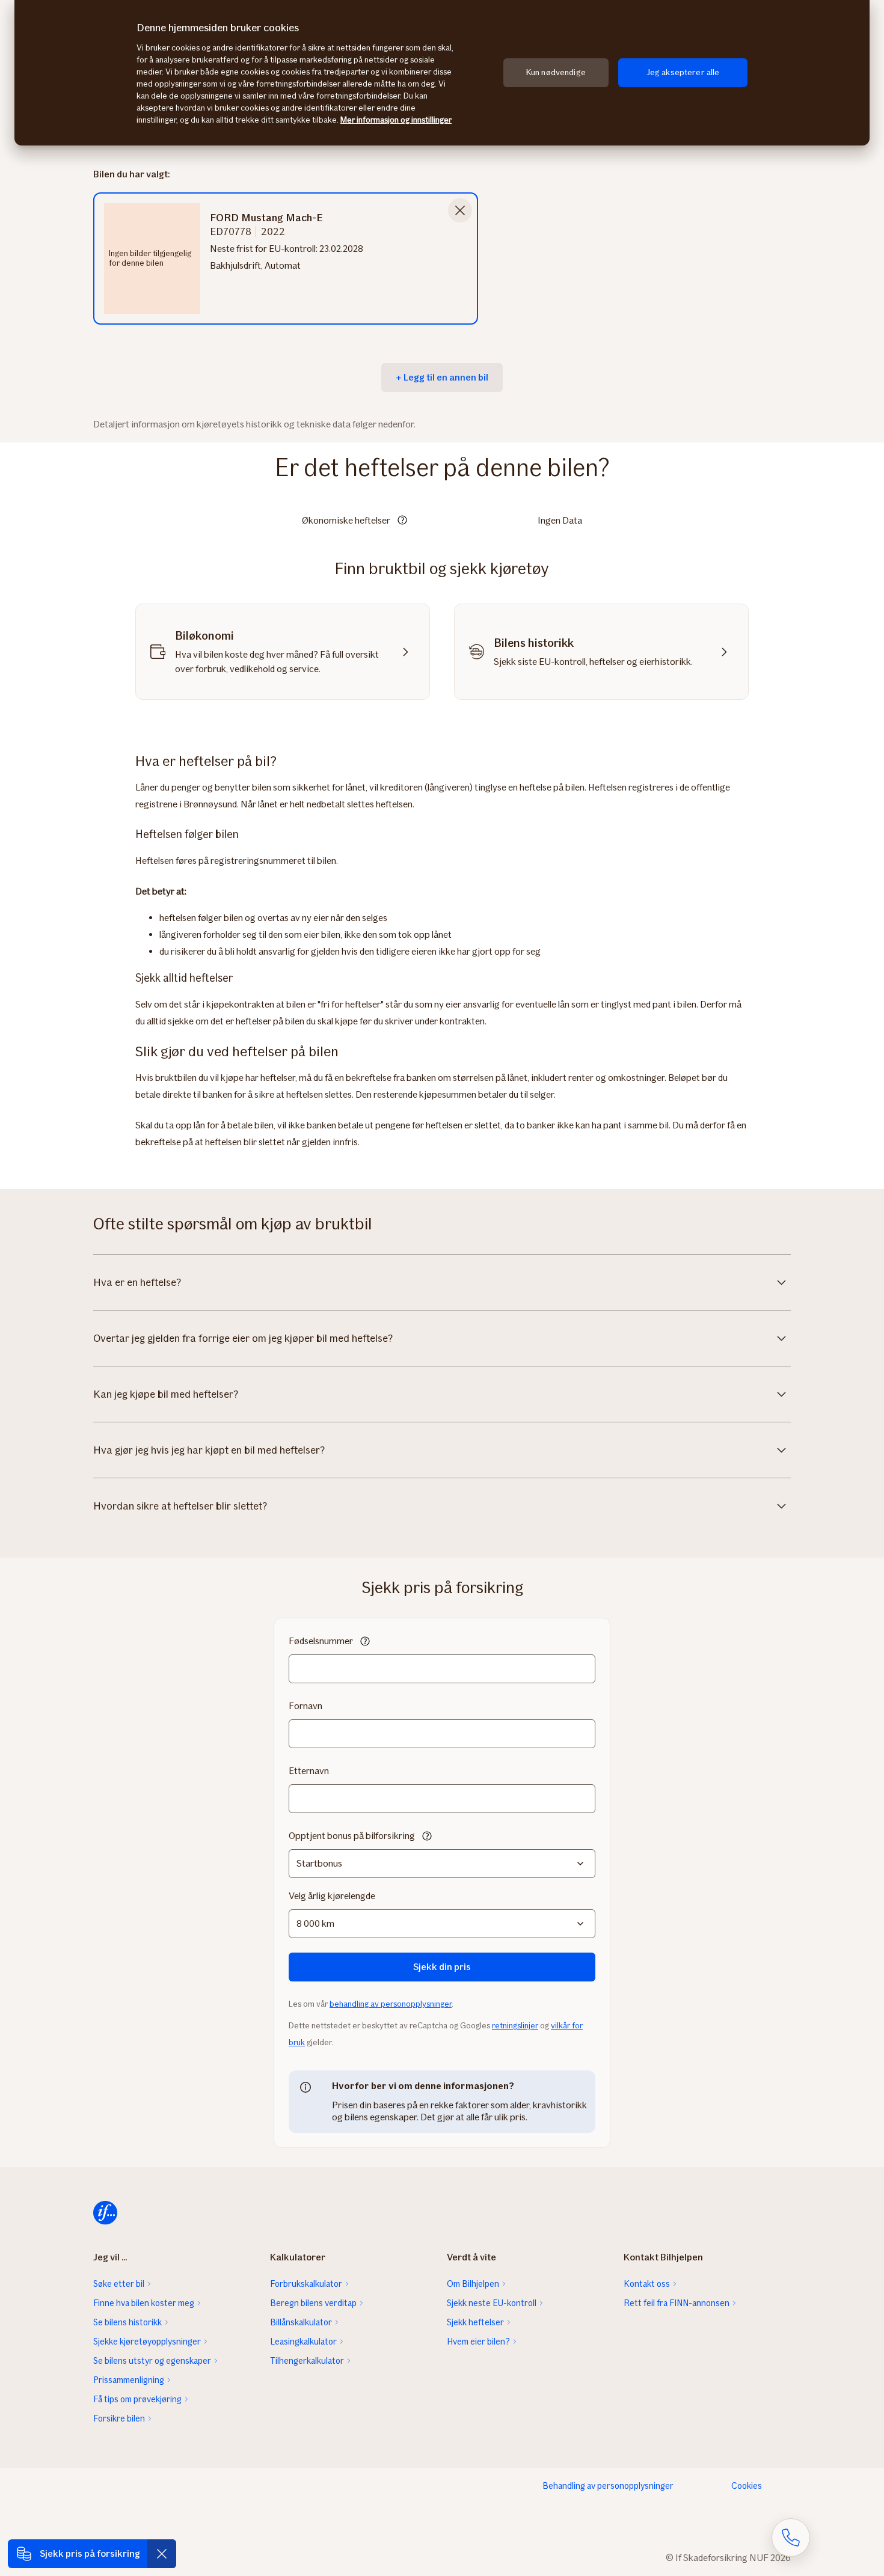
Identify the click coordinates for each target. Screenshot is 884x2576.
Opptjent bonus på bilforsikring (352, 1836)
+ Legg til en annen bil (442, 377)
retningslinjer (515, 2026)
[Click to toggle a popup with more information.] (402, 521)
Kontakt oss (647, 2284)
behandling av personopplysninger (391, 2004)
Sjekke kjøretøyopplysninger (147, 2342)
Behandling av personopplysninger (608, 2486)
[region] (442, 73)
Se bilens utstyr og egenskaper (152, 2361)
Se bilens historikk (127, 2322)
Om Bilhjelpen (473, 2284)
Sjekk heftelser (475, 2322)
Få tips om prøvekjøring (137, 2399)
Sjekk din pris (442, 1967)
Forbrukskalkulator (306, 2284)
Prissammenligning (129, 2380)
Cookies (747, 2486)
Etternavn (309, 1771)
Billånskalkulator (301, 2322)
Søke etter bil (119, 2284)
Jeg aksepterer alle (683, 72)
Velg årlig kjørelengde (332, 1896)
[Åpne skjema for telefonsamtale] (791, 2538)
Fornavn (305, 1706)
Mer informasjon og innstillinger (396, 120)
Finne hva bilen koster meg (144, 2303)
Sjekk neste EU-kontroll (492, 2303)
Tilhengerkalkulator (307, 2361)
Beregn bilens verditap (313, 2303)
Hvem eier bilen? (478, 2342)
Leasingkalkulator (303, 2342)
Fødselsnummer (321, 1641)
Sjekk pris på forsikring (90, 2553)
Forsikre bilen (119, 2418)
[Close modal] (460, 210)
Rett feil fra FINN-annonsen (677, 2303)
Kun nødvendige (556, 72)
